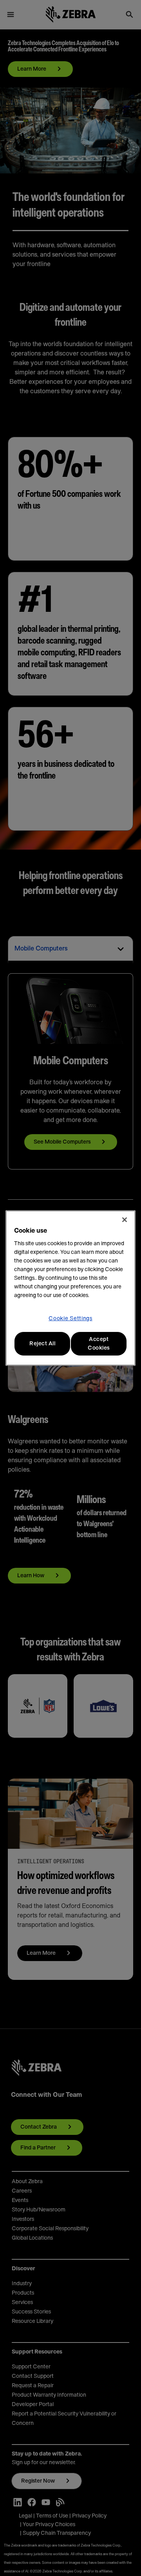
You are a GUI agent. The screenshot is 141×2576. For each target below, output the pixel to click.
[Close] (125, 1220)
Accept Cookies (99, 1344)
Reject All (42, 1344)
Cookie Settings (70, 1319)
